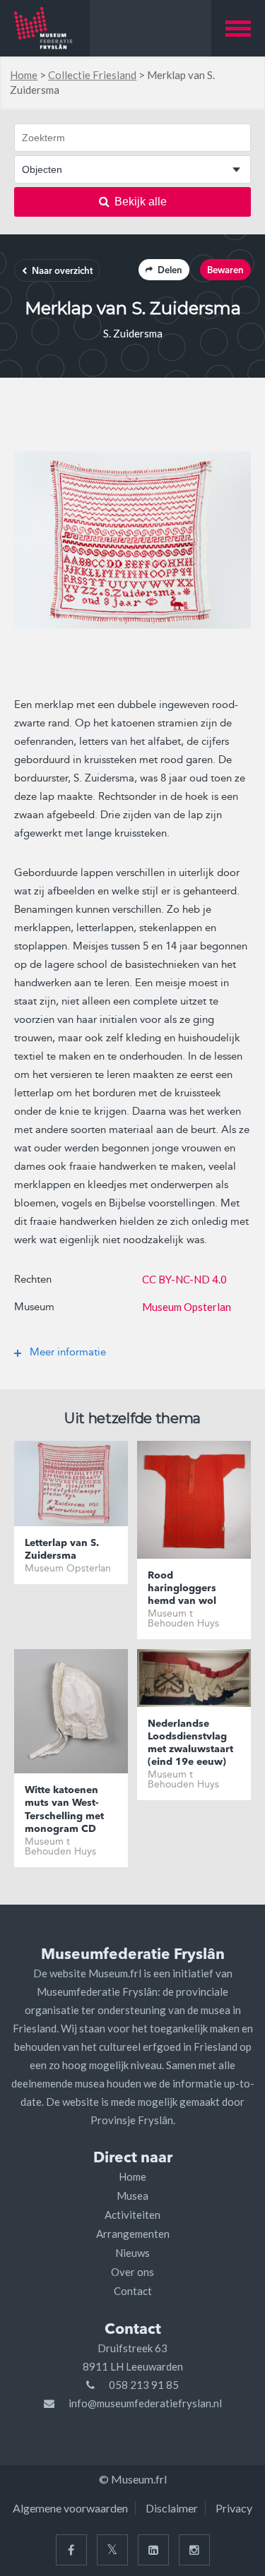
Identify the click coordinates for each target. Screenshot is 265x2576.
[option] (132, 540)
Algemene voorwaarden (70, 2508)
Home (24, 75)
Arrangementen (133, 2234)
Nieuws (132, 2253)
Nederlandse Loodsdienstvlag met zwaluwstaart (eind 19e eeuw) (190, 1743)
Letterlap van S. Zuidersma (62, 1550)
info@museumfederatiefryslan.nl (145, 2403)
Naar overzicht (62, 271)
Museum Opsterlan (187, 1307)
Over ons (132, 2272)
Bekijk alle (141, 202)
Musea (132, 2195)
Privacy (234, 2508)
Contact (133, 2291)
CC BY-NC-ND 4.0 (184, 1279)
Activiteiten (132, 2215)
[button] (238, 28)
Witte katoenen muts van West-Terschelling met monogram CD (64, 1810)
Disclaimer (172, 2508)
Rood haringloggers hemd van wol (182, 1588)
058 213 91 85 (144, 2385)
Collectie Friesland (92, 75)
